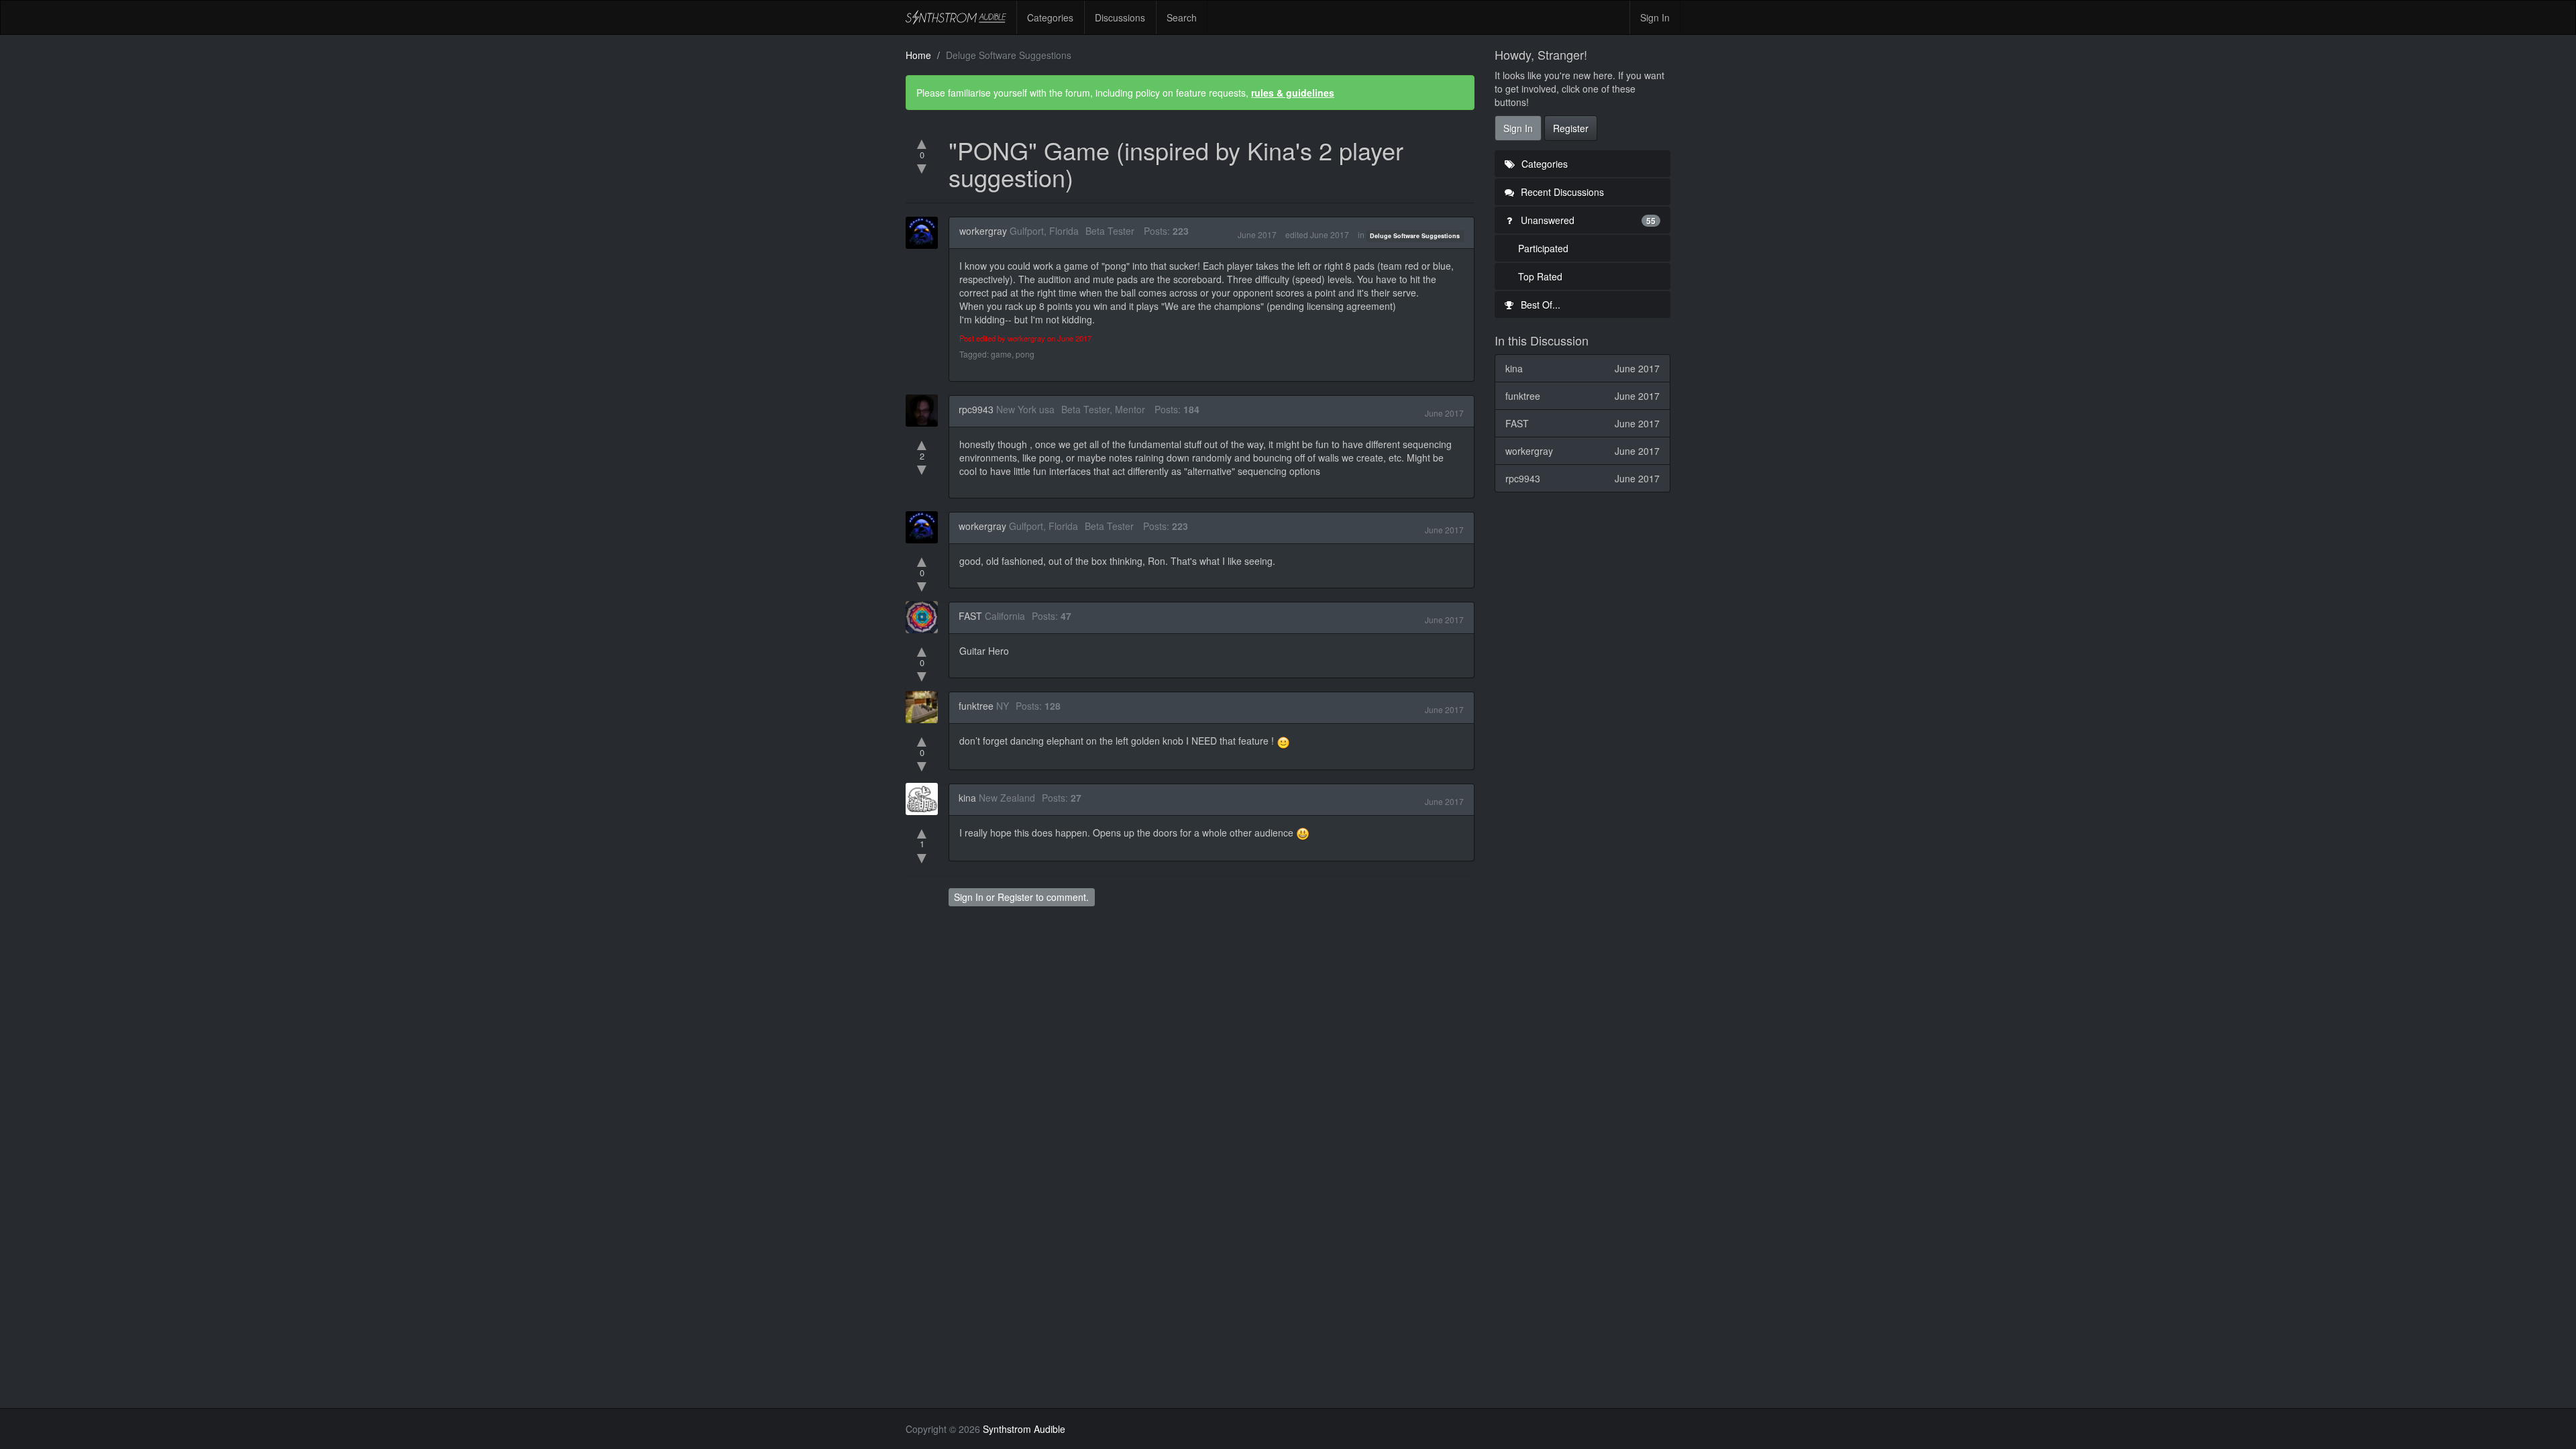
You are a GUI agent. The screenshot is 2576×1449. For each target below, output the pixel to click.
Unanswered (1587, 220)
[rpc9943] (926, 411)
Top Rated (1540, 276)
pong (1025, 354)
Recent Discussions (1561, 192)
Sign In (1655, 17)
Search (1182, 17)
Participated (1543, 248)
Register (1015, 897)
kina (967, 798)
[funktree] (926, 707)
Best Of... (1539, 305)
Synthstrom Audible (956, 17)
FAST (970, 616)
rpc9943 (976, 409)
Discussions (1120, 17)
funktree (976, 706)
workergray (983, 231)
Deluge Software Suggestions (1415, 236)
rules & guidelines (1293, 93)
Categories (1050, 17)
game (1001, 354)
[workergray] (926, 233)
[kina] (926, 799)
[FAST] (926, 617)
